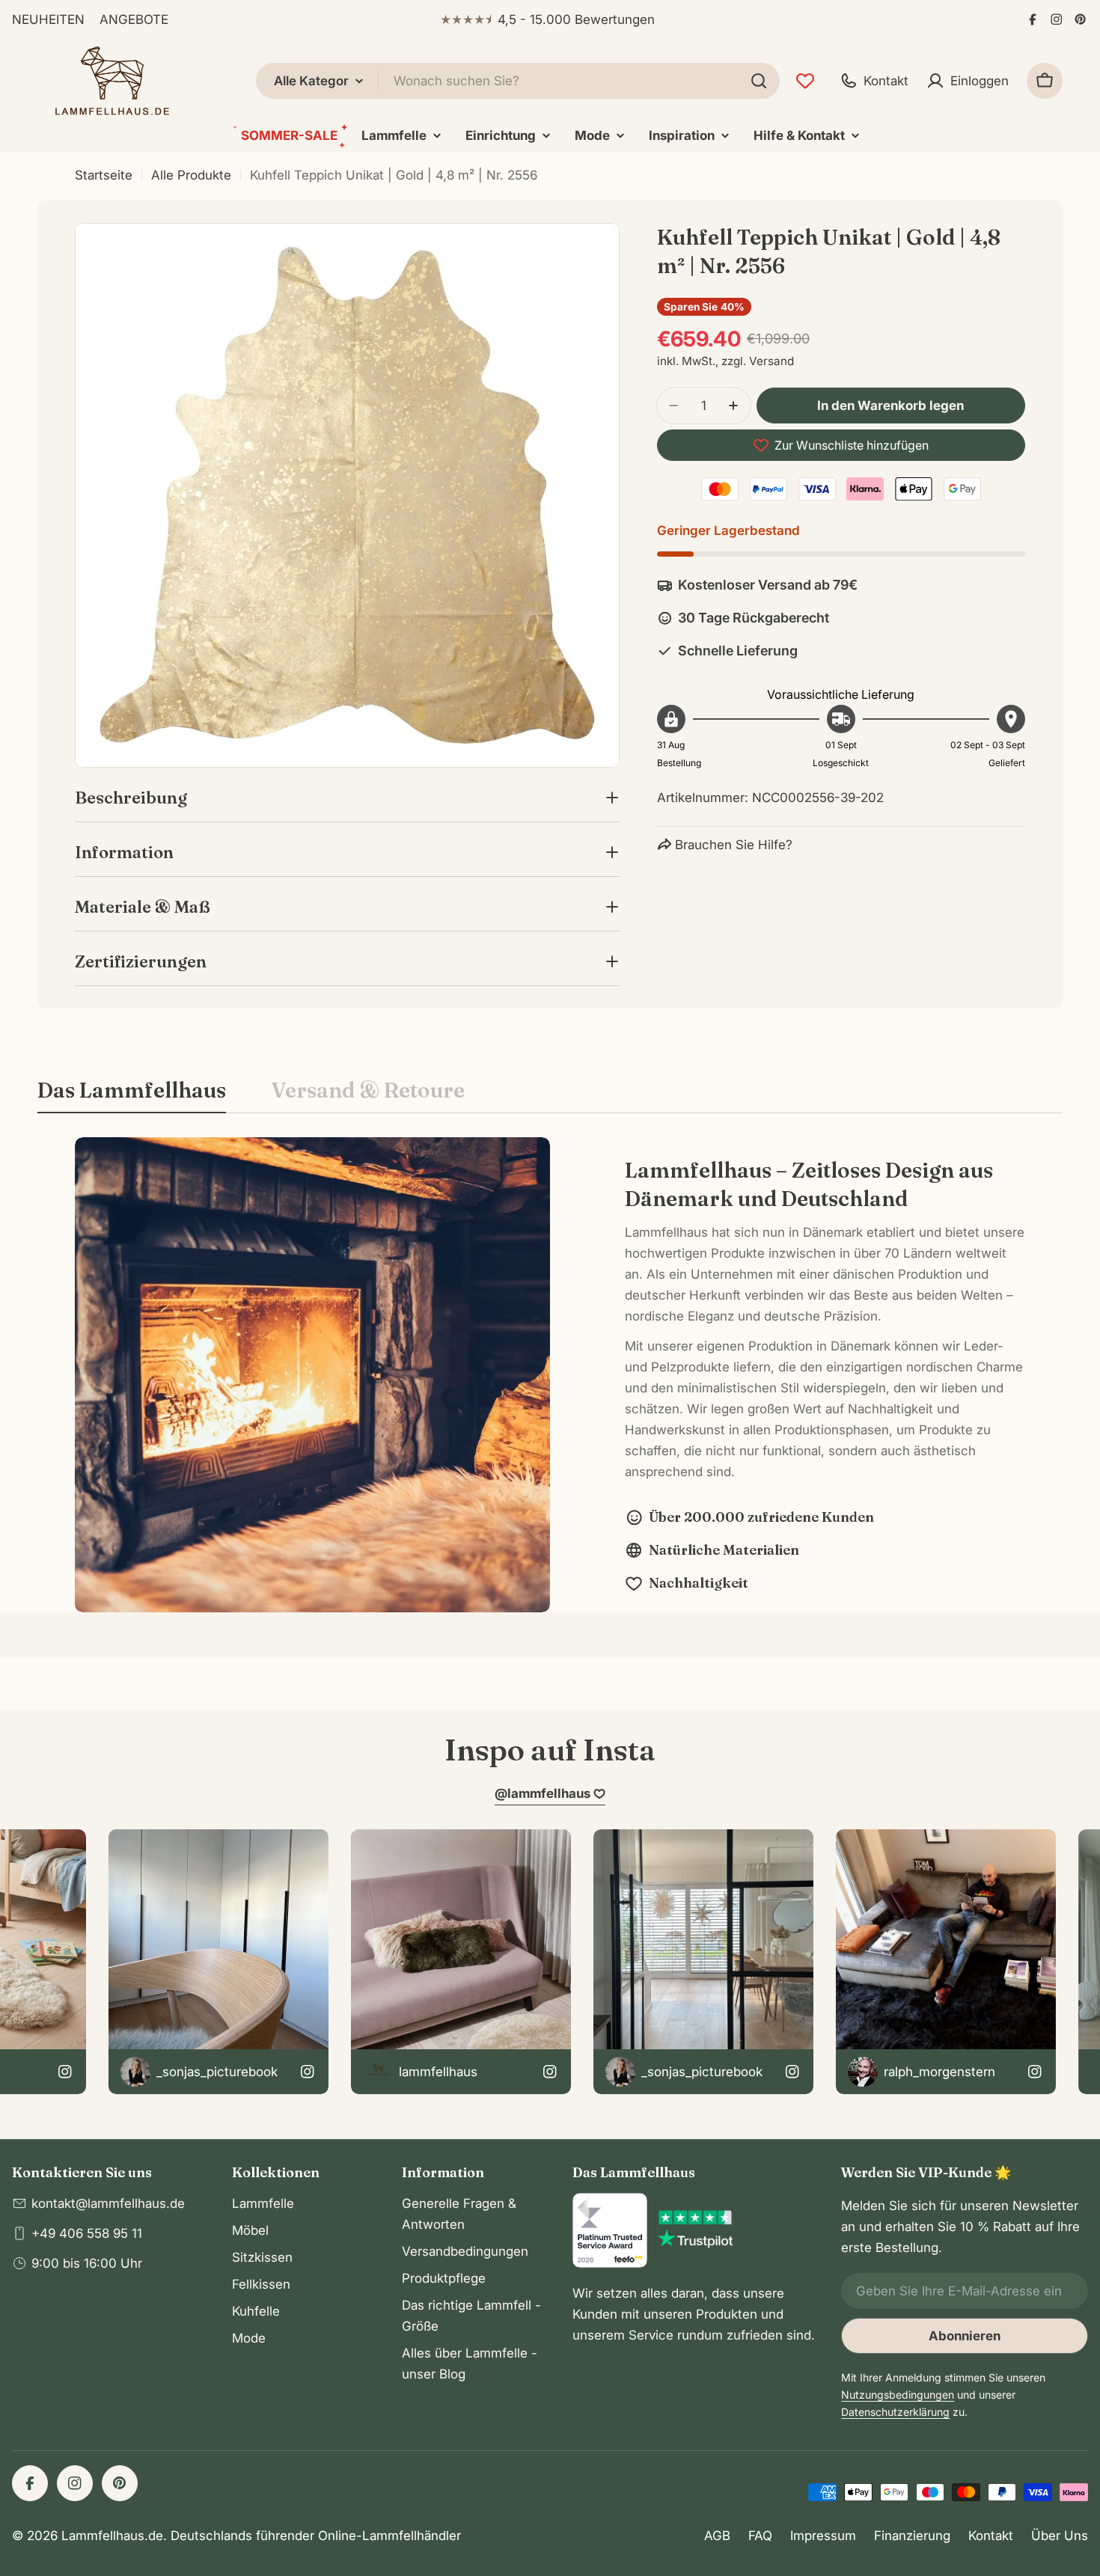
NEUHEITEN (48, 19)
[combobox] (518, 81)
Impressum (823, 2536)
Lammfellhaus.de (112, 2536)
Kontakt (991, 2536)
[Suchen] (759, 81)
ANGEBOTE (134, 19)
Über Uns (1060, 2536)
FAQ (760, 2536)
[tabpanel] (550, 1375)
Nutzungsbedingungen (898, 2395)
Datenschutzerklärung (895, 2412)
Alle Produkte (191, 175)
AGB (717, 2536)
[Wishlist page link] (805, 81)
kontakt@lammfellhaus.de (108, 2203)
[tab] (132, 1095)
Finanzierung (912, 2536)
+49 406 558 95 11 (87, 2233)
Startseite (104, 175)
